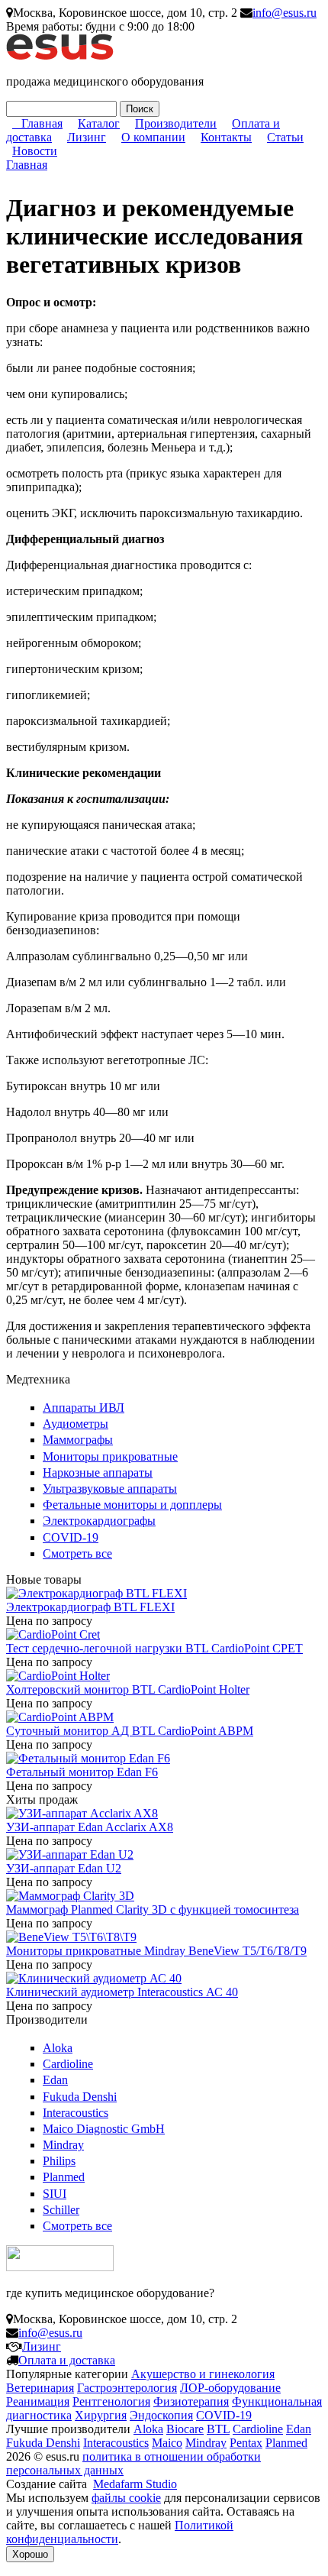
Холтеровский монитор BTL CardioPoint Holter (128, 1689)
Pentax (246, 2443)
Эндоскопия (161, 2415)
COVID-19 (71, 1537)
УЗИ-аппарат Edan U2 (64, 1868)
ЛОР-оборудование (230, 2388)
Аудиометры (76, 1424)
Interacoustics (76, 2113)
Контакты (226, 137)
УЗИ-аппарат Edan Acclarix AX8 (90, 1827)
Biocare (185, 2429)
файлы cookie (126, 2498)
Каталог (99, 123)
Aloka (58, 2048)
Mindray (63, 2145)
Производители (176, 123)
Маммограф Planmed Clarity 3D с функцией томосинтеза (153, 1909)
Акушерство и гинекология (203, 2374)
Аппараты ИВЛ (84, 1408)
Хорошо (30, 2554)
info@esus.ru (285, 13)
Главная (42, 123)
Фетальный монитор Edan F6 (82, 1772)
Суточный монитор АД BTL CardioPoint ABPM (130, 1731)
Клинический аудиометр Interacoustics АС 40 (122, 1992)
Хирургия (101, 2415)
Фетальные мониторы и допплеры (132, 1505)
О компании (153, 137)
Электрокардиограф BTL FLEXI (90, 1607)
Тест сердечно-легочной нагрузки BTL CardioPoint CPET (154, 1648)
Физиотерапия (191, 2401)
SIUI (55, 2194)
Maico (167, 2443)
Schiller (61, 2210)
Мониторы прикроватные (110, 1456)
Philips (59, 2161)
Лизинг (87, 137)
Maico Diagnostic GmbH (104, 2129)
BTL (218, 2429)
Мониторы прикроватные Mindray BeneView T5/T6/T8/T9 (156, 1951)
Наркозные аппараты (98, 1472)
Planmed (64, 2177)
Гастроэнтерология (127, 2388)
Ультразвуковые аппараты (110, 1489)
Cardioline (68, 2064)
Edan (55, 2080)
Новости (35, 151)
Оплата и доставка (67, 2360)
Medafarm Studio (135, 2484)
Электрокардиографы (99, 1521)
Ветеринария (40, 2388)
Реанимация (38, 2401)
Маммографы (78, 1440)
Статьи (285, 137)
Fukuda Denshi (80, 2097)
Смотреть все (77, 1553)
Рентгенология (111, 2401)
